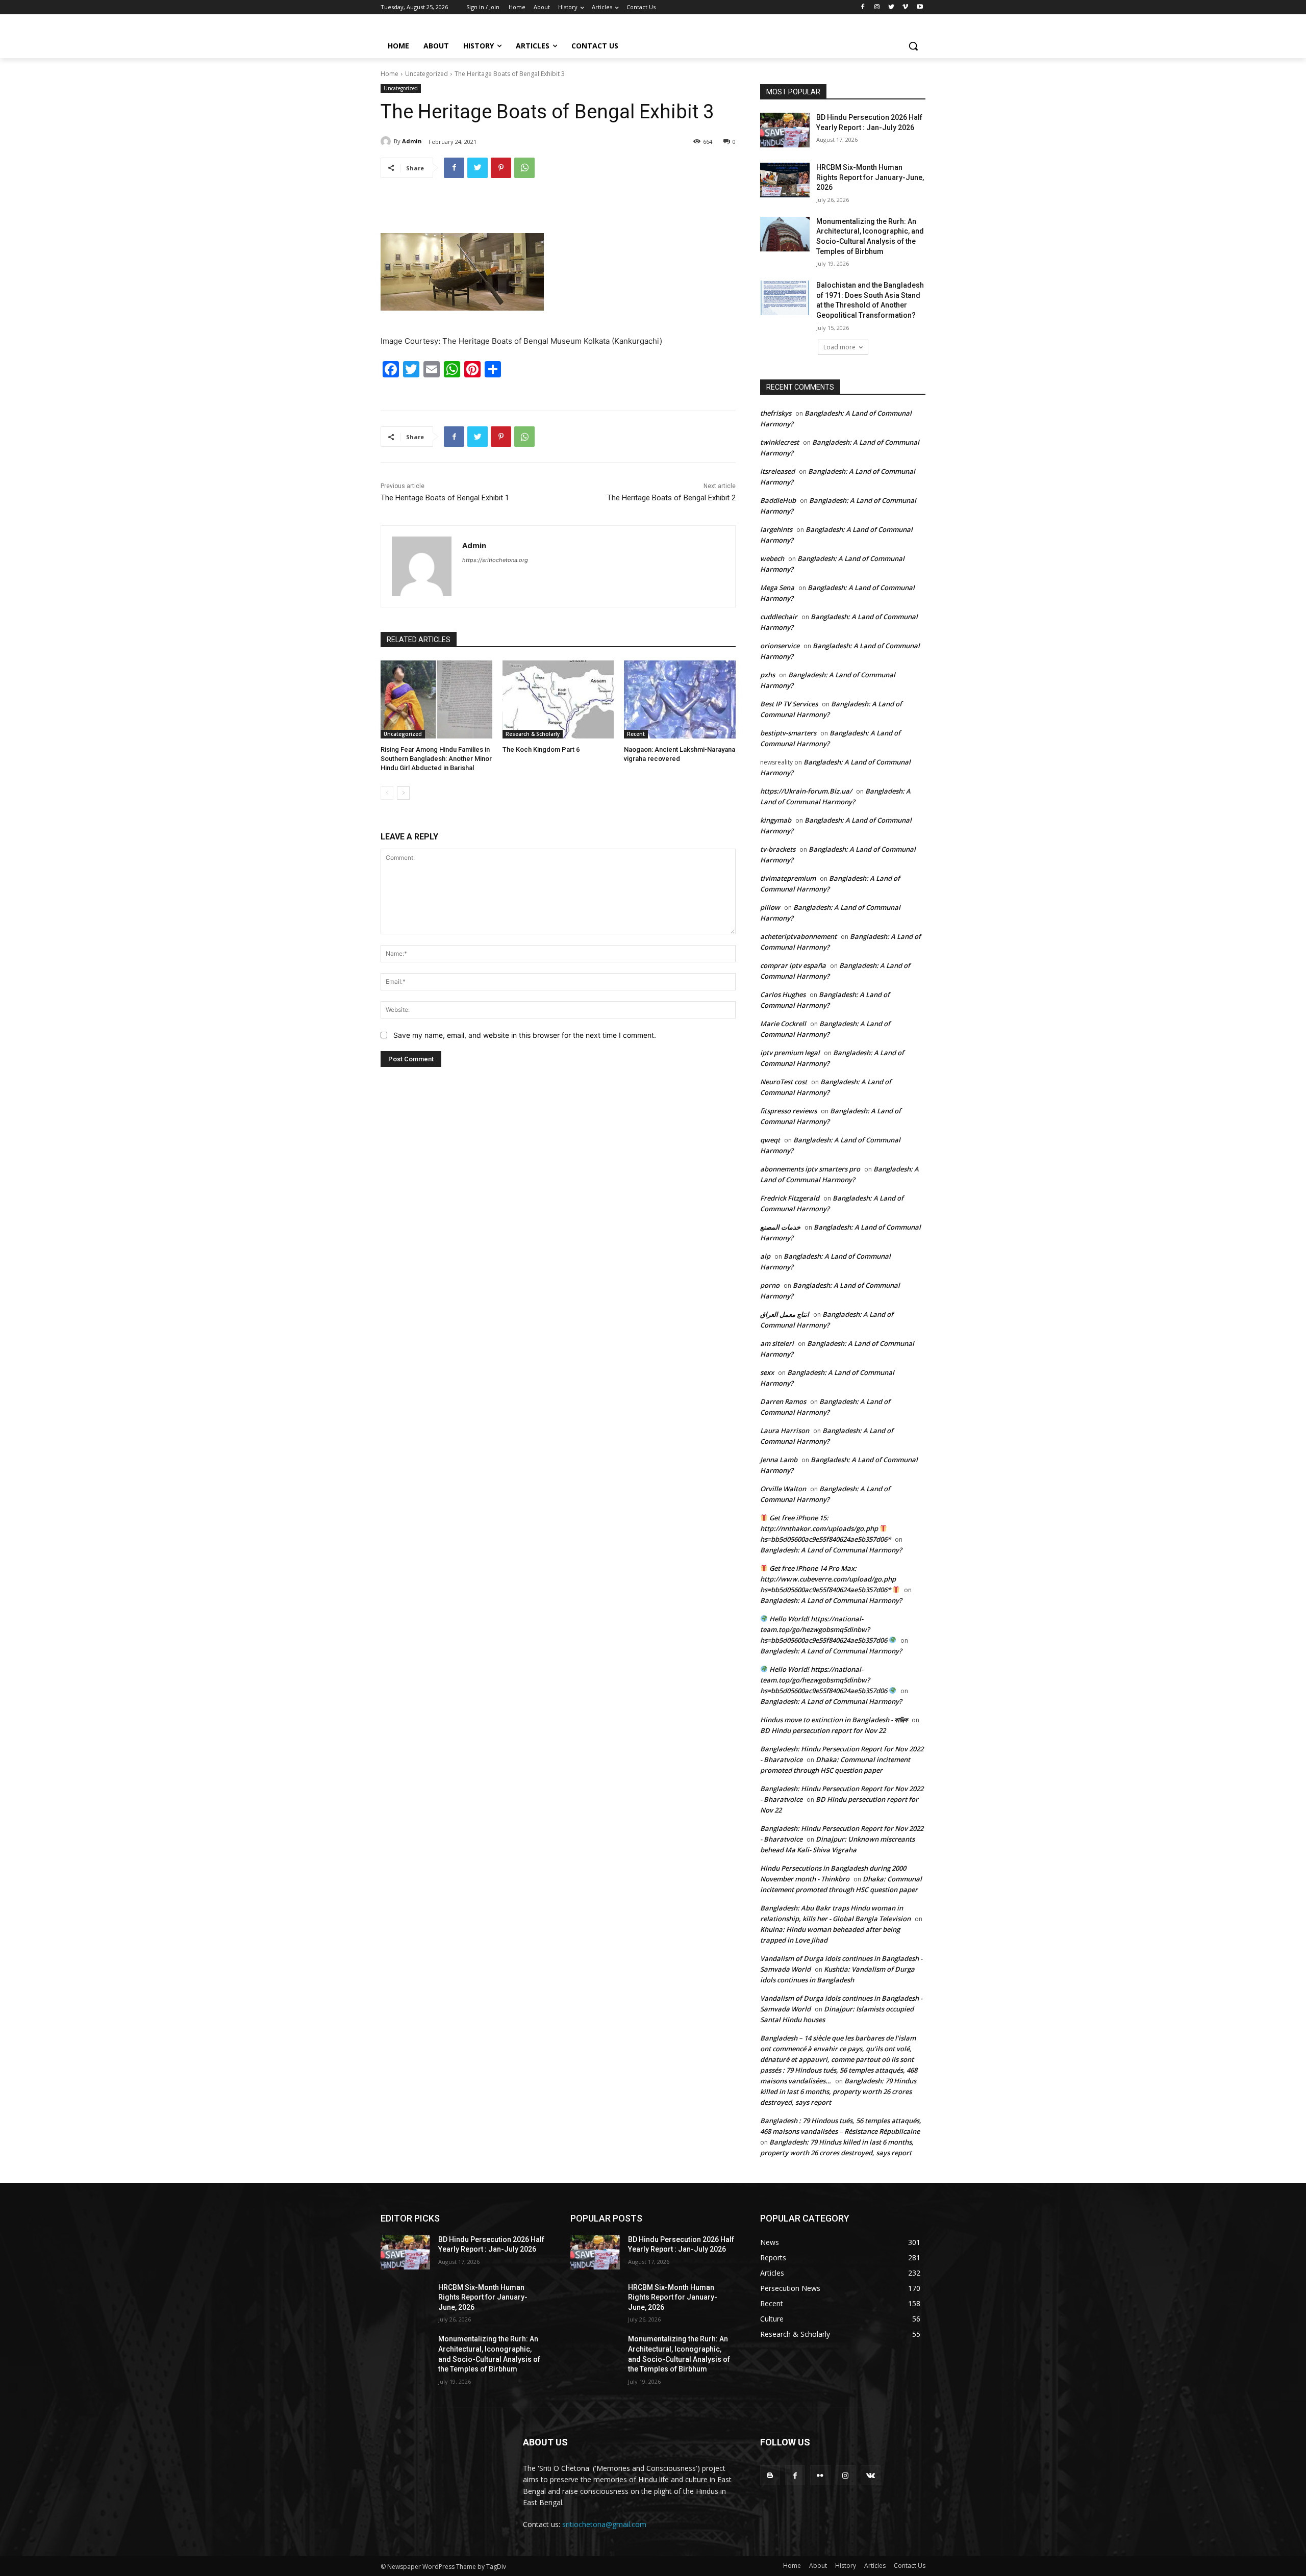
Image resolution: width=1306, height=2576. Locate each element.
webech (772, 558)
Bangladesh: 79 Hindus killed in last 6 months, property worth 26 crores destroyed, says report (838, 2092)
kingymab (776, 820)
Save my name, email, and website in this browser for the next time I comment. (525, 1035)
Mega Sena (777, 588)
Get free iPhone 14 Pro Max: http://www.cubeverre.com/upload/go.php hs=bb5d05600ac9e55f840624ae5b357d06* (828, 1579)
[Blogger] (770, 2475)
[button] (913, 46)
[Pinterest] (501, 168)
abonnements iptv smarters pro (810, 1169)
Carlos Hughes (783, 994)
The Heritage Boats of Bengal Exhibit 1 (445, 498)
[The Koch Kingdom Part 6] (558, 699)
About (818, 2566)
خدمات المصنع (780, 1227)
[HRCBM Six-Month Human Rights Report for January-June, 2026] (785, 180)
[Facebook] (863, 7)
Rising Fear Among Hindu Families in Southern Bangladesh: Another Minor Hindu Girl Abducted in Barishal (436, 759)
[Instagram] (877, 7)
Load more (839, 347)
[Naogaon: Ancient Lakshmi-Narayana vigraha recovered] (680, 699)
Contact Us (910, 2566)
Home (390, 74)
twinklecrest (780, 442)
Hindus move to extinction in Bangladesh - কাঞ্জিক (834, 1720)
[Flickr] (820, 2475)
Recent (636, 734)
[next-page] (403, 793)
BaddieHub (778, 500)
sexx (767, 1372)
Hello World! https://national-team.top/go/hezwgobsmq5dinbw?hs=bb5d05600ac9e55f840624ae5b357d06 (824, 1629)
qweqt (770, 1140)
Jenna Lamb (779, 1460)
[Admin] (387, 141)
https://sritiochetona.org (495, 560)
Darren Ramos (783, 1401)
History (846, 2566)
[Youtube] (920, 7)
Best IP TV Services (789, 704)
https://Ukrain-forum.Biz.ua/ (806, 791)
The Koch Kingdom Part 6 (541, 749)
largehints (776, 529)
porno (770, 1285)
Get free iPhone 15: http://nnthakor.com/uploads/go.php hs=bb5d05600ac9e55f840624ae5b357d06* (825, 1528)
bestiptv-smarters (788, 733)
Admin (412, 141)
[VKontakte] (871, 2475)
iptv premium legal (790, 1053)
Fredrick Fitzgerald (790, 1198)
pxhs (768, 675)
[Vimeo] (905, 7)
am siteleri (777, 1343)
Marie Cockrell (783, 1024)
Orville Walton (783, 1489)
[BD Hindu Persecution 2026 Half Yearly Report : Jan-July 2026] (785, 130)
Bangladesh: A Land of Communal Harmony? (831, 1550)
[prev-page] (387, 793)
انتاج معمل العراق (785, 1314)
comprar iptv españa (793, 965)
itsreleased (777, 471)
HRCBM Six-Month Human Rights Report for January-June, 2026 (870, 177)
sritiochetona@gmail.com (604, 2524)
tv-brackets (778, 849)
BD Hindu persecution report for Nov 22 (823, 1730)
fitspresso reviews (788, 1111)
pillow (770, 907)
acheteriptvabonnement (798, 936)
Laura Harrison (785, 1431)
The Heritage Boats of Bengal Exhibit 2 (671, 498)
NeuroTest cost (784, 1082)
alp (765, 1256)
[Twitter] (891, 7)
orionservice (780, 646)
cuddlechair (779, 617)
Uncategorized (426, 74)
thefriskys (776, 413)
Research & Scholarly (533, 734)
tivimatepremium (788, 878)
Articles (875, 2566)
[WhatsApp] (524, 168)
